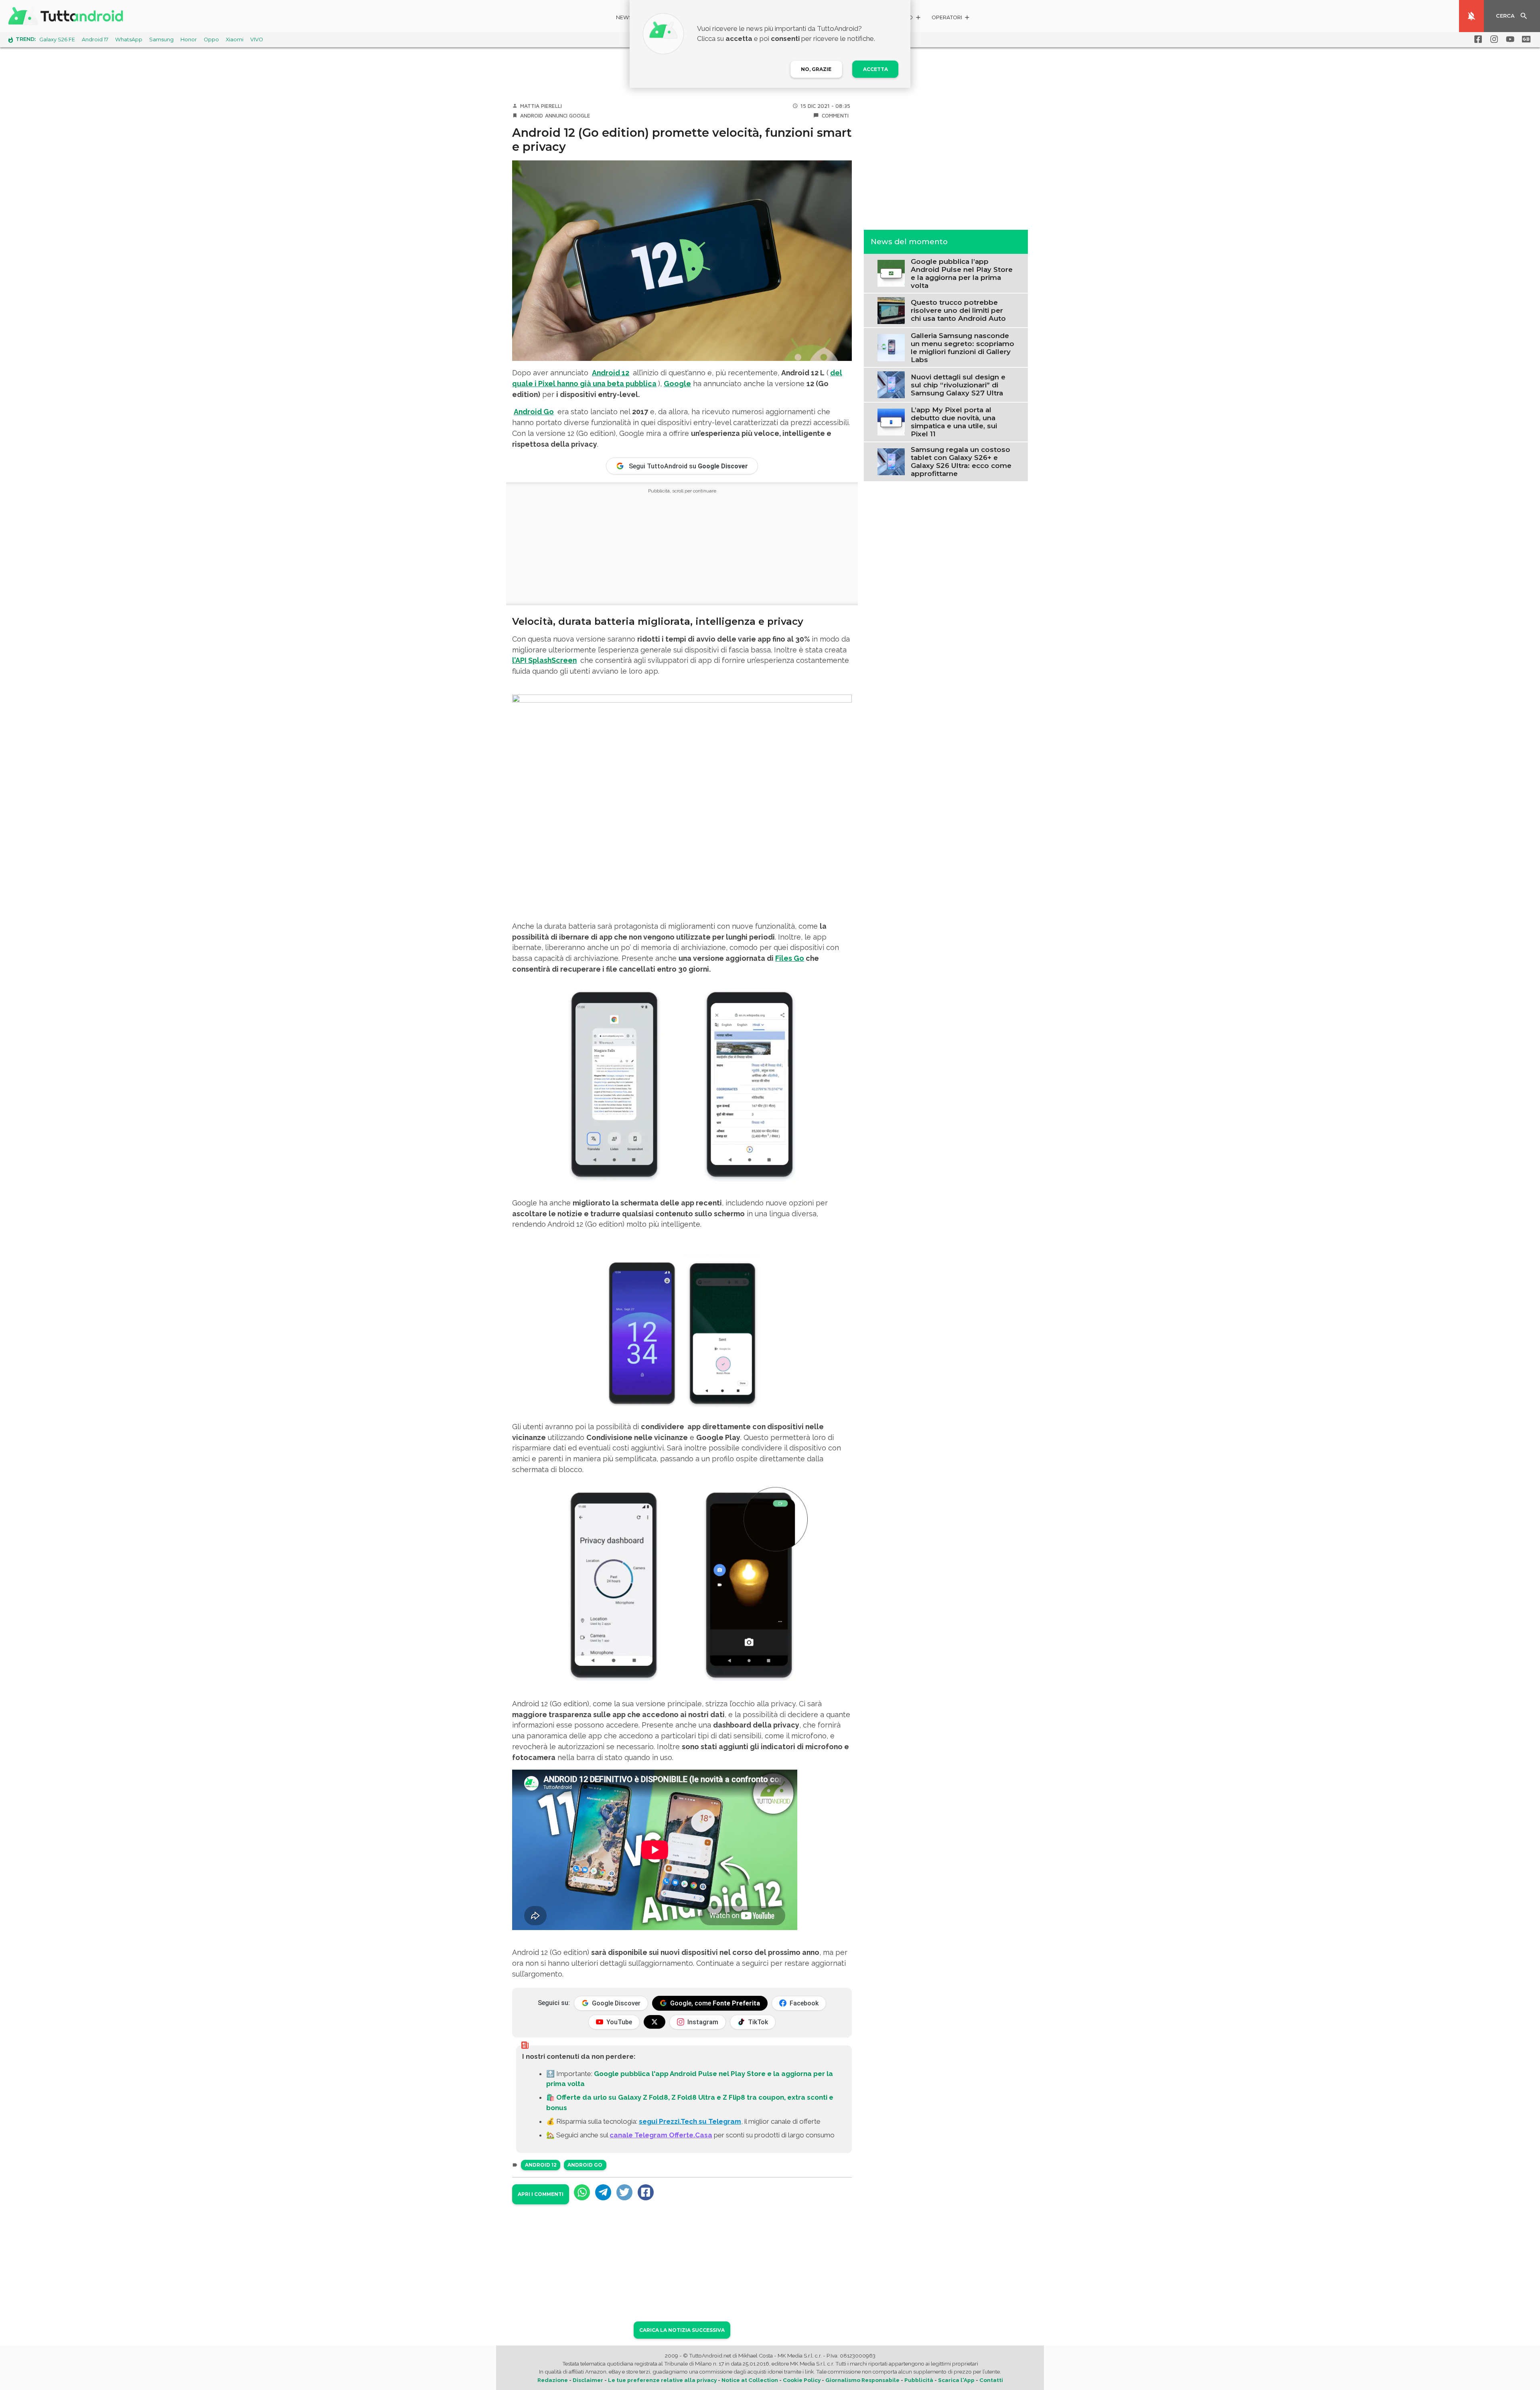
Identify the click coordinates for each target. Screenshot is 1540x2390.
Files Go (790, 958)
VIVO (257, 39)
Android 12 (541, 2165)
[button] (951, 19)
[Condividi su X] (624, 2192)
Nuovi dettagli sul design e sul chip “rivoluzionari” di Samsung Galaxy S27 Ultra (958, 385)
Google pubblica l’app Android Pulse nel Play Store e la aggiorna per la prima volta (962, 273)
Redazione (553, 2380)
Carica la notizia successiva (682, 2330)
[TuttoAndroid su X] (654, 2022)
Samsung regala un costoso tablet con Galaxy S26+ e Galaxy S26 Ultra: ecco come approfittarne (961, 462)
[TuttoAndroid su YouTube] (1509, 39)
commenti (835, 115)
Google (580, 115)
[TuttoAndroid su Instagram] (1493, 39)
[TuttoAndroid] (67, 16)
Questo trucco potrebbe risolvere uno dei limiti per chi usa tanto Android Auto (958, 310)
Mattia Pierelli (541, 106)
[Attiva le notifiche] (1471, 16)
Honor (189, 39)
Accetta (875, 69)
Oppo (211, 39)
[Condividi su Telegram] (603, 2192)
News (624, 17)
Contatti (991, 2380)
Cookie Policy (802, 2380)
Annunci (556, 115)
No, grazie (816, 69)
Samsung (161, 39)
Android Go (585, 2165)
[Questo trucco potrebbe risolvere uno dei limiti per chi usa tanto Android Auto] (891, 310)
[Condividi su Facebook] (646, 2192)
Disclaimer (588, 2380)
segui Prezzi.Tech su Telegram (690, 2121)
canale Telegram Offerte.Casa (661, 2135)
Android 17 (95, 39)
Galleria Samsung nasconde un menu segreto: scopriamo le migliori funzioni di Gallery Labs (962, 347)
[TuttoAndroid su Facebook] (1477, 39)
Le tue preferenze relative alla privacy (662, 2380)
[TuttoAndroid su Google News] (1525, 39)
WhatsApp (129, 39)
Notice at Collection (750, 2380)
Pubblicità (919, 2380)
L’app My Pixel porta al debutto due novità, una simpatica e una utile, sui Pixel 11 (954, 422)
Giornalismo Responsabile (862, 2380)
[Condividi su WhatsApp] (582, 2192)
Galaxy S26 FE (57, 39)
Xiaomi (235, 39)
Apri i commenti (541, 2194)
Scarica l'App (956, 2380)
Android (532, 115)
